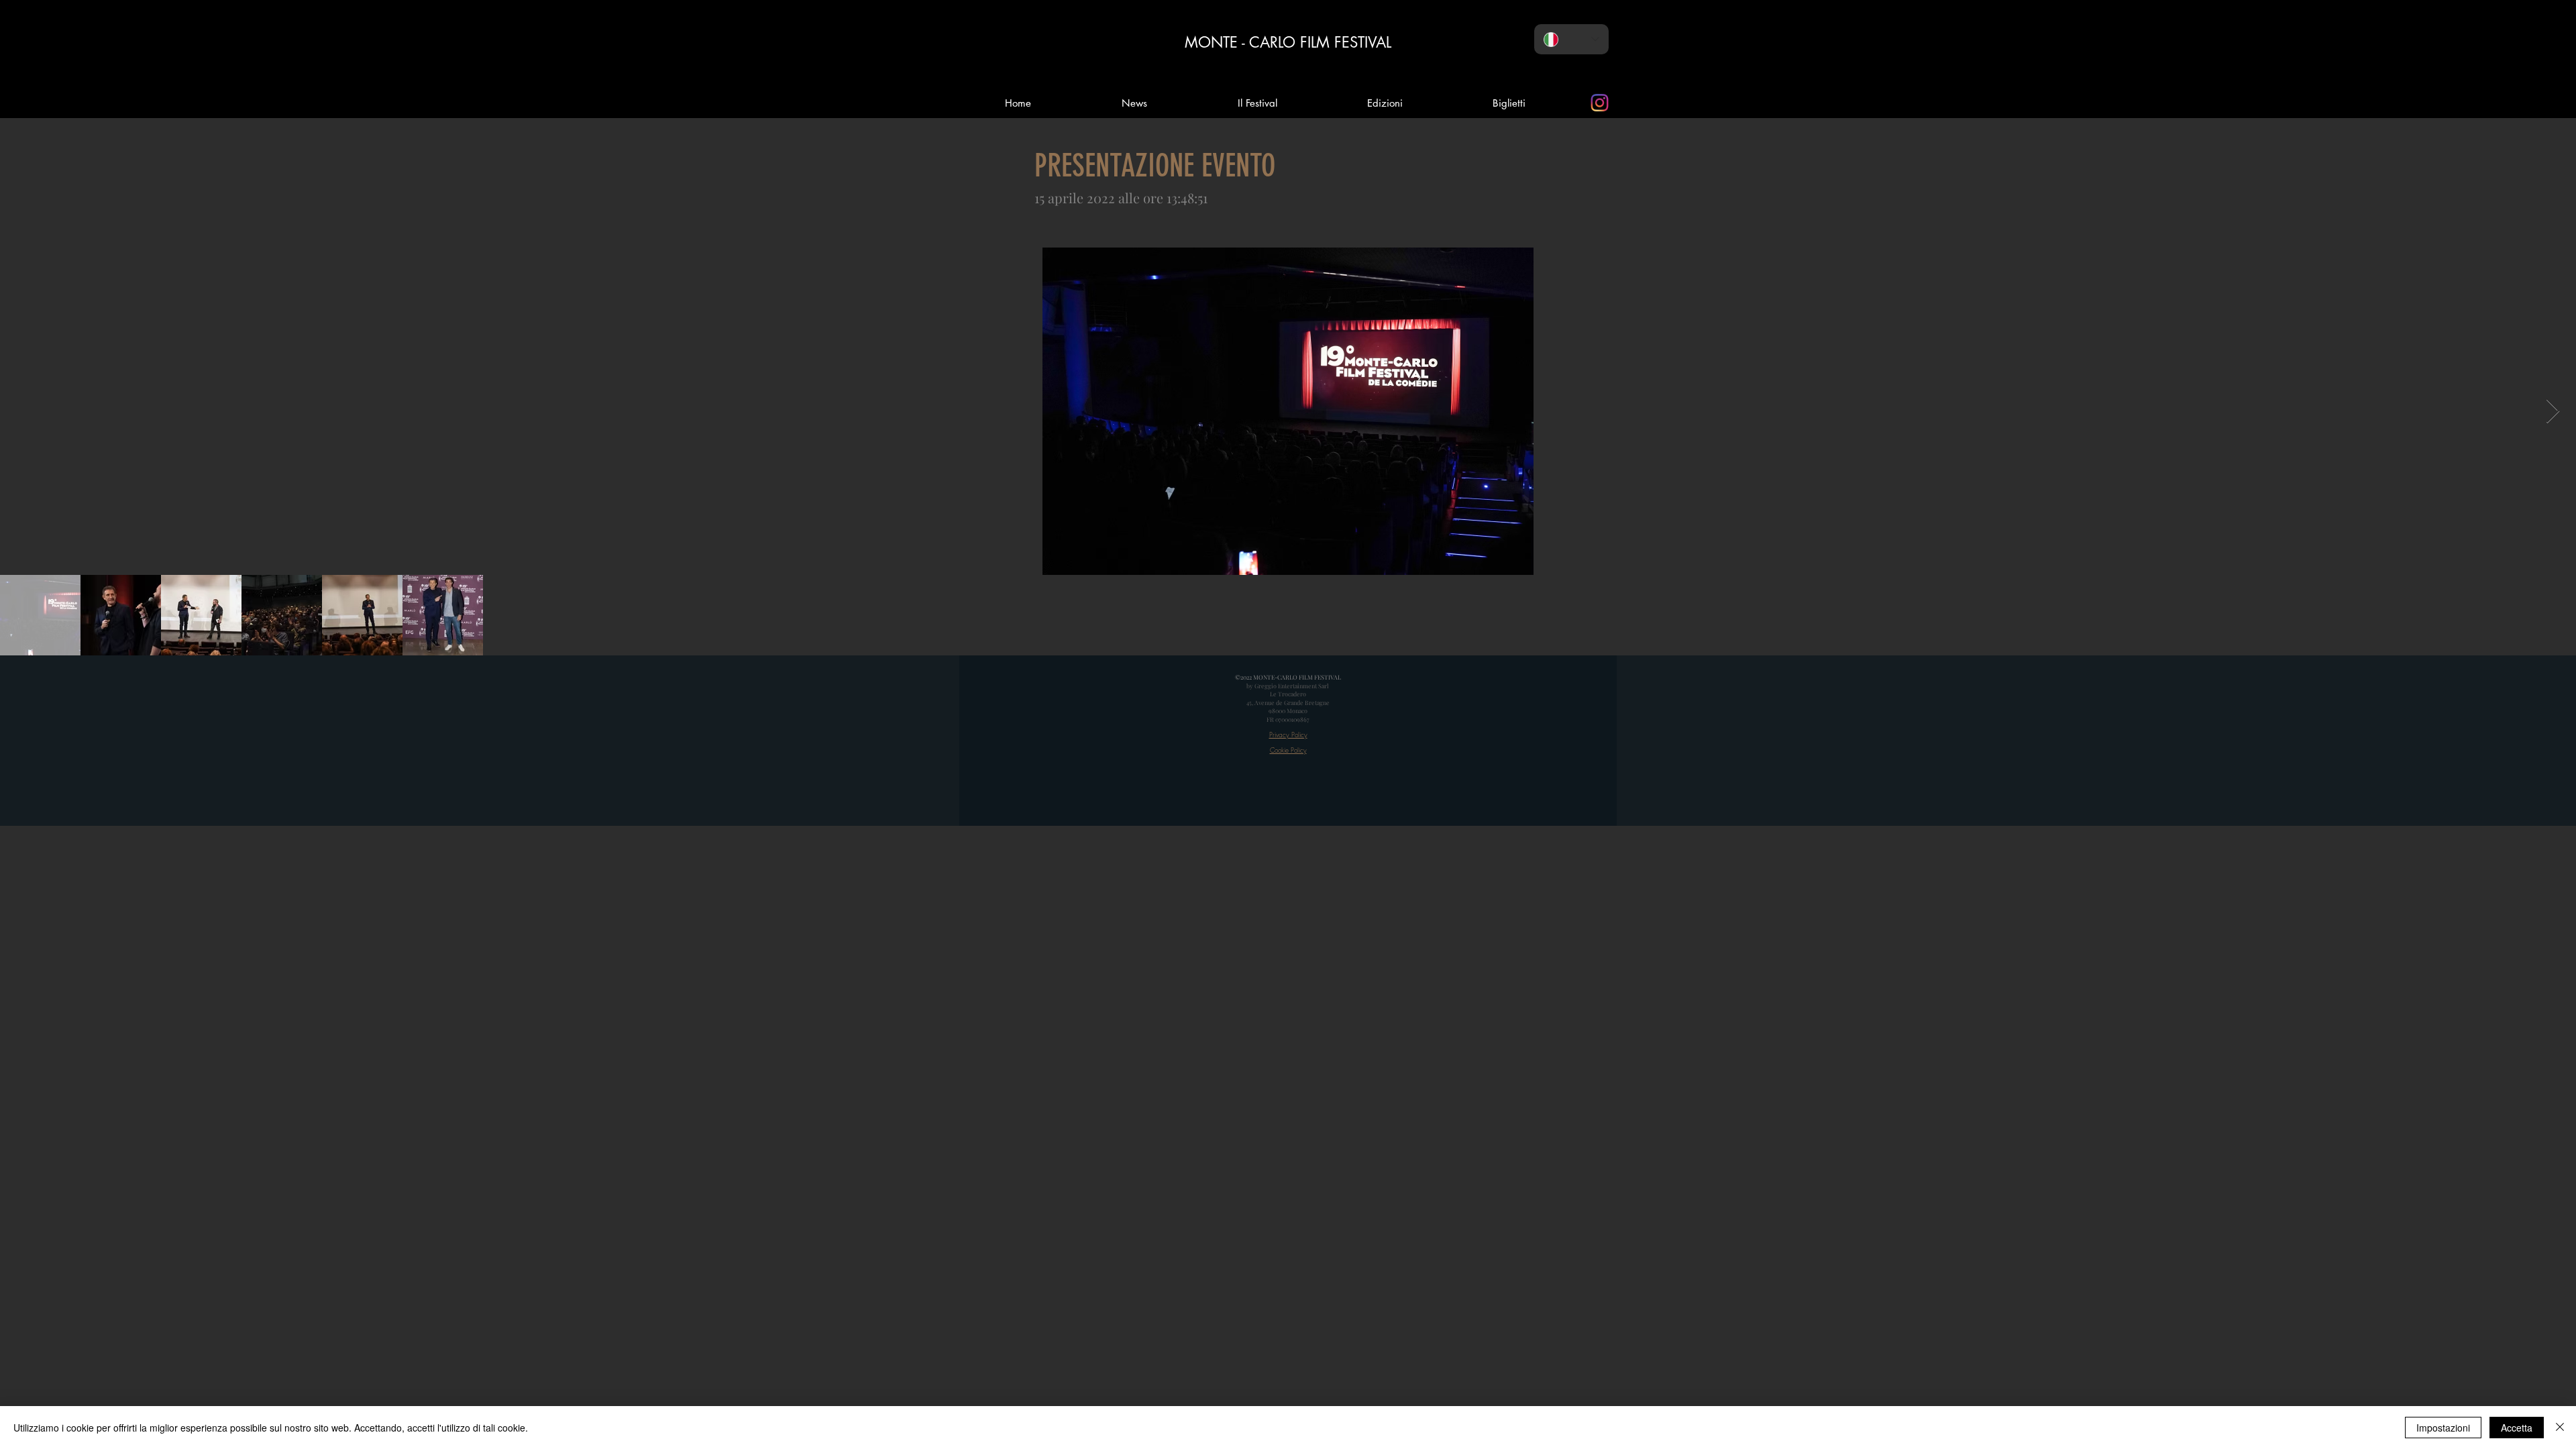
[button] (1385, 103)
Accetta (2517, 1428)
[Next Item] (2553, 412)
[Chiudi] (2560, 1428)
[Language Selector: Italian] (1571, 39)
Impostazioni (2443, 1428)
